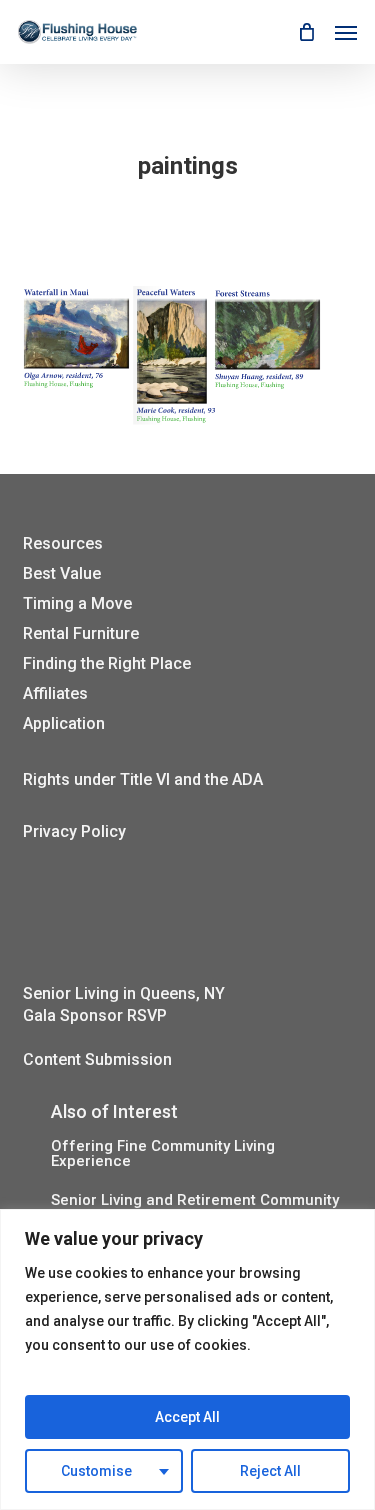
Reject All (270, 1471)
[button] (346, 32)
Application (64, 723)
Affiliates (55, 693)
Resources (63, 543)
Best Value (62, 573)
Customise (96, 1471)
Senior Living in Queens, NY (124, 993)
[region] (187, 1359)
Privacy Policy (74, 831)
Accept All (187, 1417)
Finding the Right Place (107, 663)
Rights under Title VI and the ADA (143, 779)
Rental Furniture (81, 633)
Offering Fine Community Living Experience (163, 1154)
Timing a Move (77, 603)
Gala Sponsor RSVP (95, 1015)
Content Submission (97, 1059)
